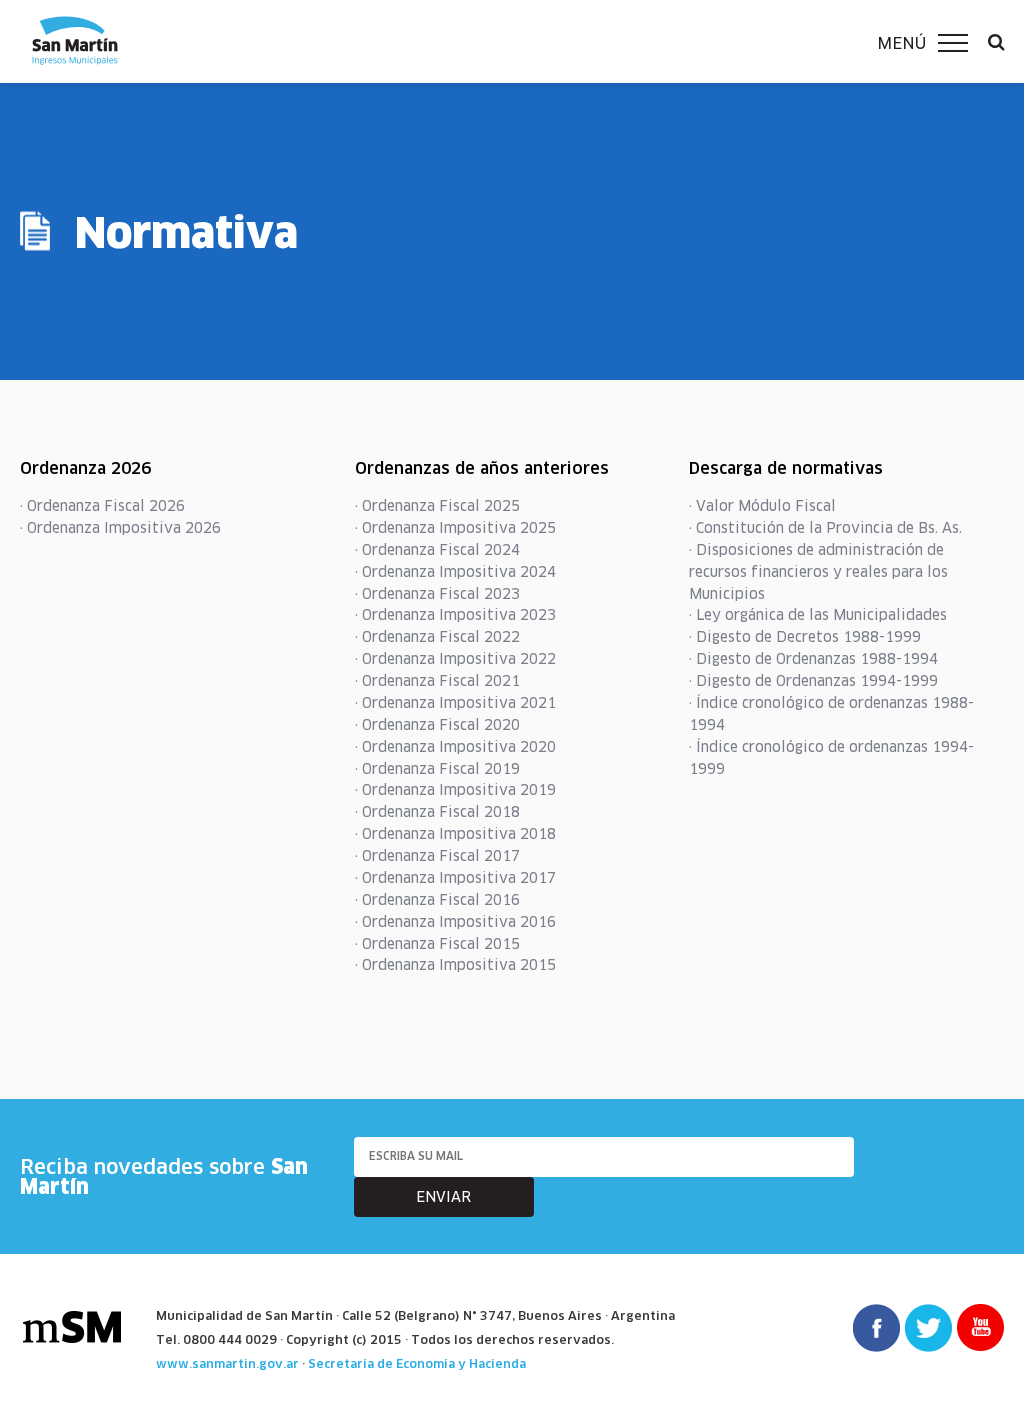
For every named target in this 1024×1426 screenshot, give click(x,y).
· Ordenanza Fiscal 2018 (437, 812)
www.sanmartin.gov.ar (227, 1363)
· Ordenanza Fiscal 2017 (437, 856)
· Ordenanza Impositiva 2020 (455, 747)
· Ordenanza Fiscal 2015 (437, 944)
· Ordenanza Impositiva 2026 (120, 528)
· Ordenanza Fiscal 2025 (437, 506)
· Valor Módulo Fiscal (762, 506)
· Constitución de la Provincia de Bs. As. (825, 528)
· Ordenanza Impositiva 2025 (455, 528)
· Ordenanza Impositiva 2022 (455, 659)
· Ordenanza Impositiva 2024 (455, 572)
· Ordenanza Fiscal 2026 (102, 506)
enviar (443, 1197)
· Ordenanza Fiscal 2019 (437, 769)
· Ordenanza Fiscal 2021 (437, 681)
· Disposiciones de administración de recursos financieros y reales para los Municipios (818, 572)
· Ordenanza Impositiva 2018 (455, 834)
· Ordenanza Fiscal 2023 (437, 594)
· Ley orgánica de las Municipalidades (818, 615)
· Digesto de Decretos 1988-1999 (805, 637)
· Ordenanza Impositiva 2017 (455, 878)
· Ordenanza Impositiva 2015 (455, 965)
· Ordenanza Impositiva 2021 (455, 703)
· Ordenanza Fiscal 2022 (437, 637)
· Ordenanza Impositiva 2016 (455, 922)
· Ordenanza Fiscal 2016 (437, 900)
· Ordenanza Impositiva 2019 (455, 790)
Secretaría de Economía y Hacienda (417, 1363)
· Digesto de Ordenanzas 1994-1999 (813, 681)
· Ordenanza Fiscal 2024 (437, 550)
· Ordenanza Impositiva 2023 (455, 615)
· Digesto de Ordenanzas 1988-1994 (813, 659)
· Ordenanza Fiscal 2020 (437, 725)
